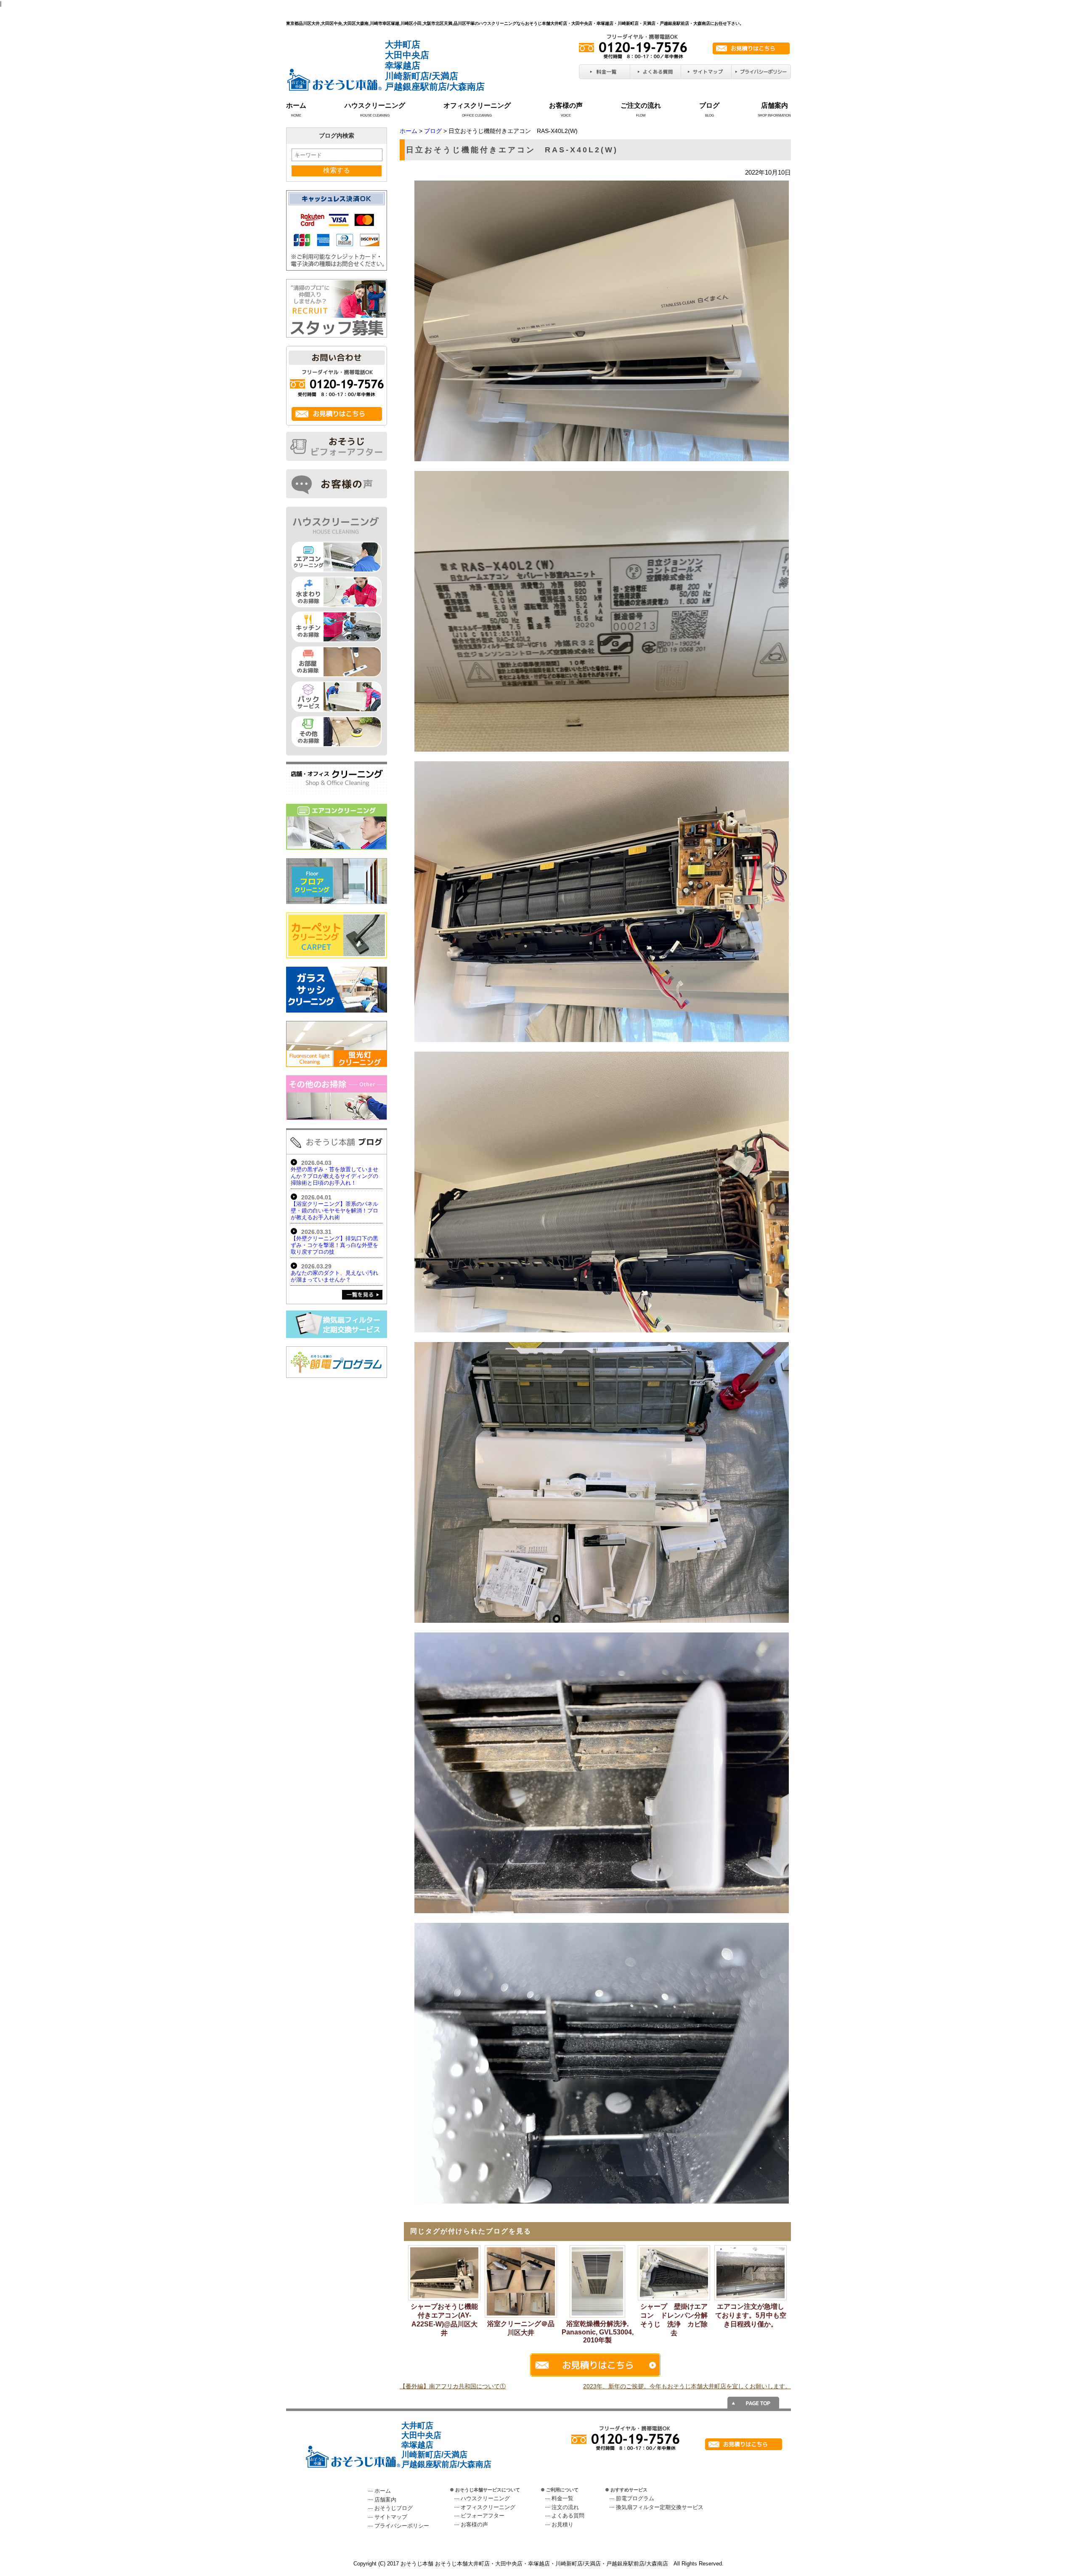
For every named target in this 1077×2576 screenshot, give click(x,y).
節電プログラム (635, 2498)
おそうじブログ (394, 2508)
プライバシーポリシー (402, 2526)
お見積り (562, 2524)
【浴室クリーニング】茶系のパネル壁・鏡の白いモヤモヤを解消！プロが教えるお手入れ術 (334, 1211)
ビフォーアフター (483, 2516)
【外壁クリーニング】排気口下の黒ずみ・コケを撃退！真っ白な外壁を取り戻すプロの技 (334, 1245)
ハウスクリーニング (375, 105)
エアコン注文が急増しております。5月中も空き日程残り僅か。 (751, 2315)
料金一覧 (562, 2498)
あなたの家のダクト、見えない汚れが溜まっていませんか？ (334, 1276)
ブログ (709, 105)
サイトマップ (391, 2517)
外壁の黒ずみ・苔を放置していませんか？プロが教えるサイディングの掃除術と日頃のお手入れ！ (334, 1176)
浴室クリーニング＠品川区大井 (521, 2328)
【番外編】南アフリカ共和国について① (453, 2386)
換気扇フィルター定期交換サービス (660, 2507)
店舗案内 (775, 105)
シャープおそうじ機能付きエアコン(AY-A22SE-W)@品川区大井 (444, 2320)
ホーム (296, 105)
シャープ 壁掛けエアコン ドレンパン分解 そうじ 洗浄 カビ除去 (675, 2320)
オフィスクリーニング (477, 105)
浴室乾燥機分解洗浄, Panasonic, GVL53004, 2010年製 (598, 2332)
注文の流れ (565, 2507)
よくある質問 (568, 2516)
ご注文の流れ (641, 105)
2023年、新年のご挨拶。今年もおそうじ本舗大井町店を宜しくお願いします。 (687, 2386)
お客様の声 (566, 105)
